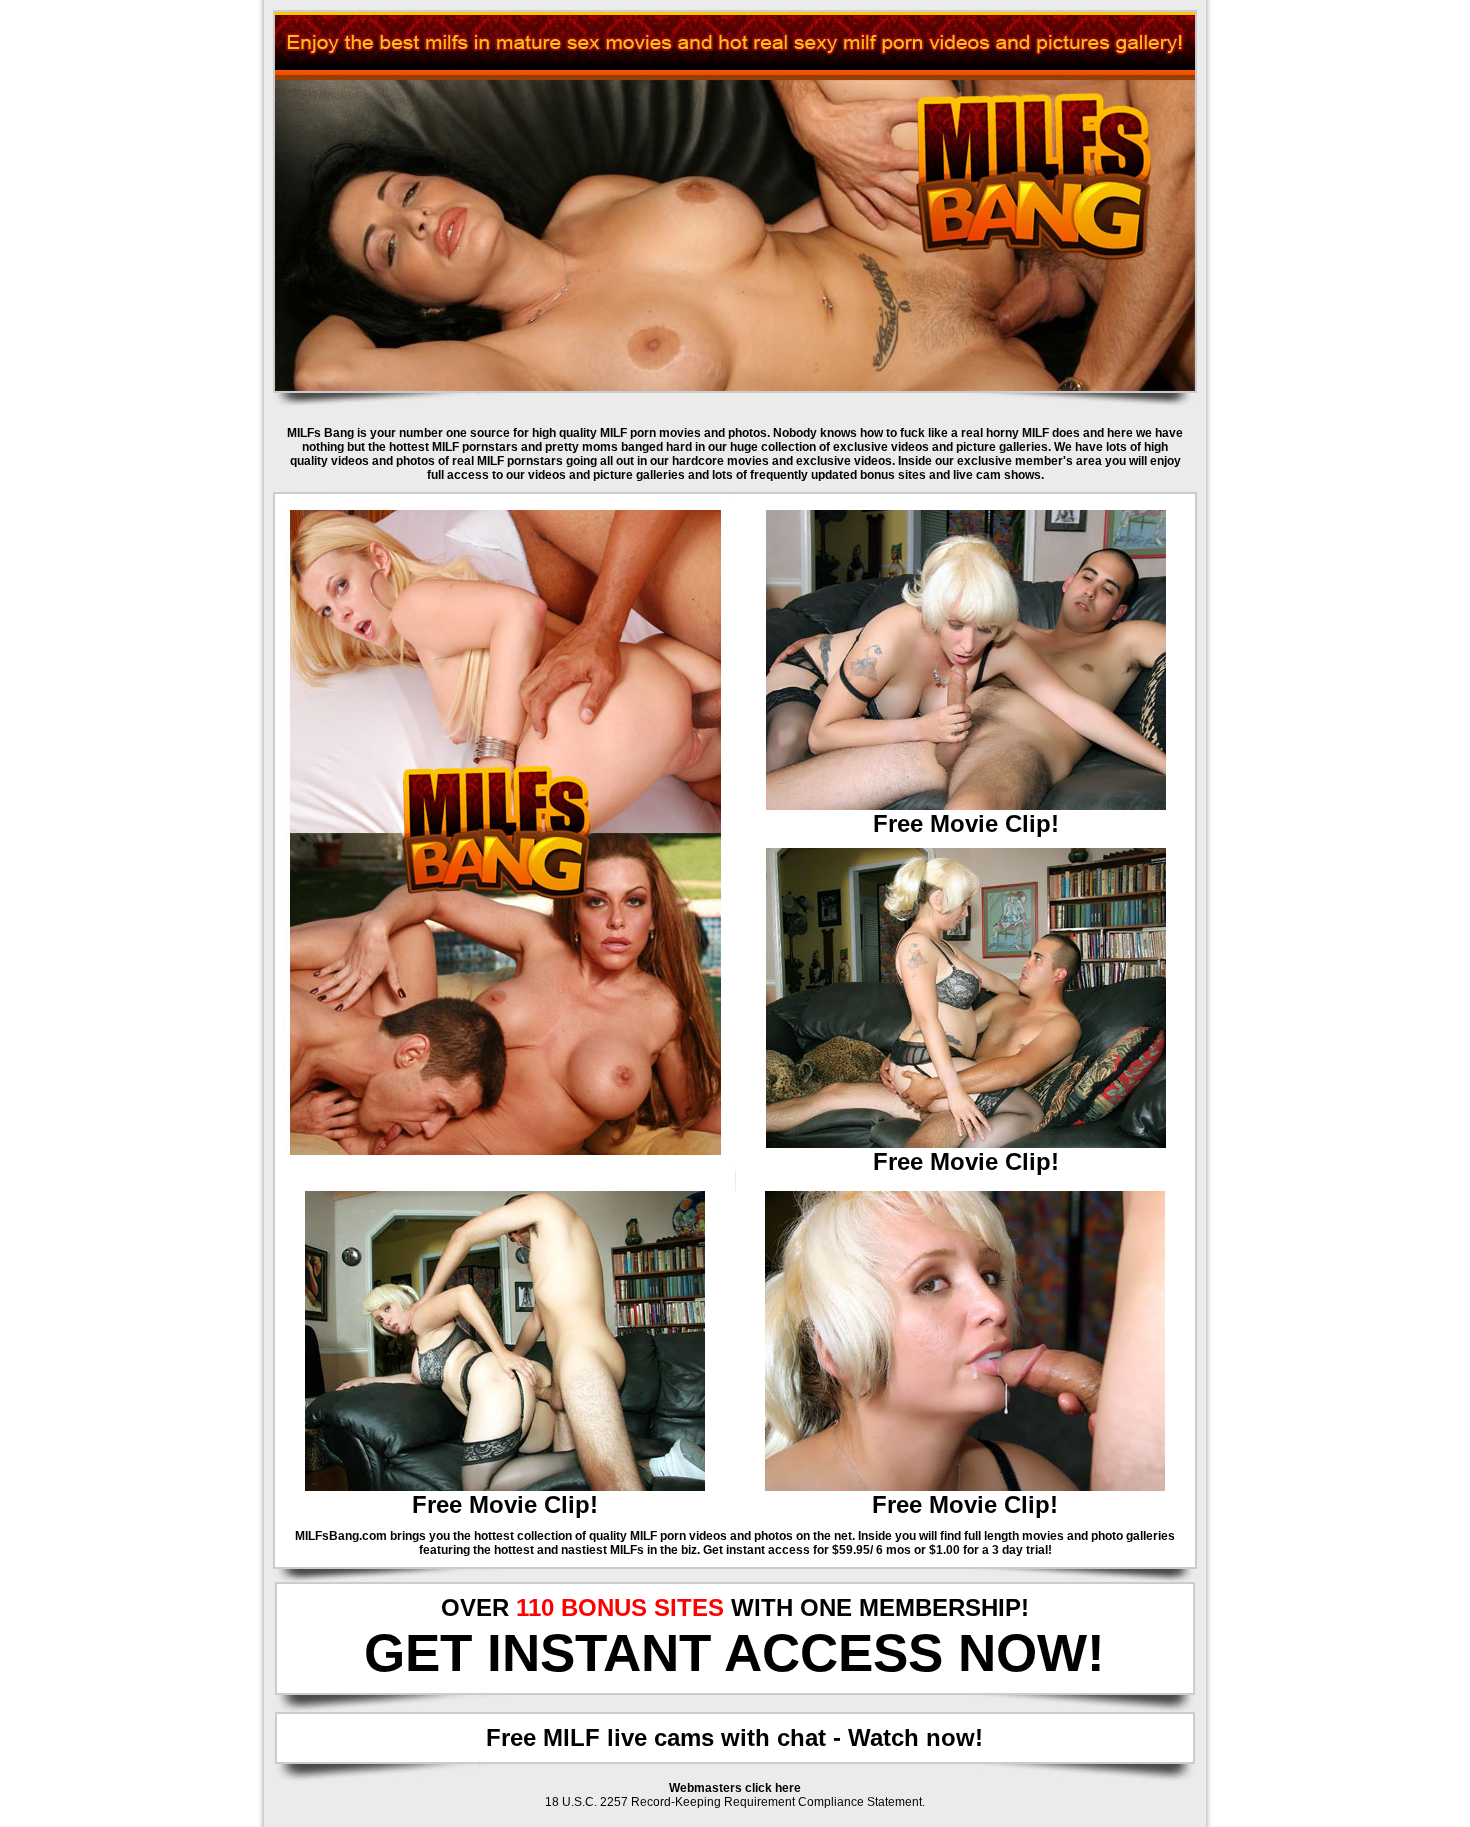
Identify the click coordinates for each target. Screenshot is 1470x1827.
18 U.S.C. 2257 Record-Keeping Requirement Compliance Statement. (735, 1802)
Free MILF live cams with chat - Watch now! (734, 1737)
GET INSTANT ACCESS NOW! (734, 1652)
